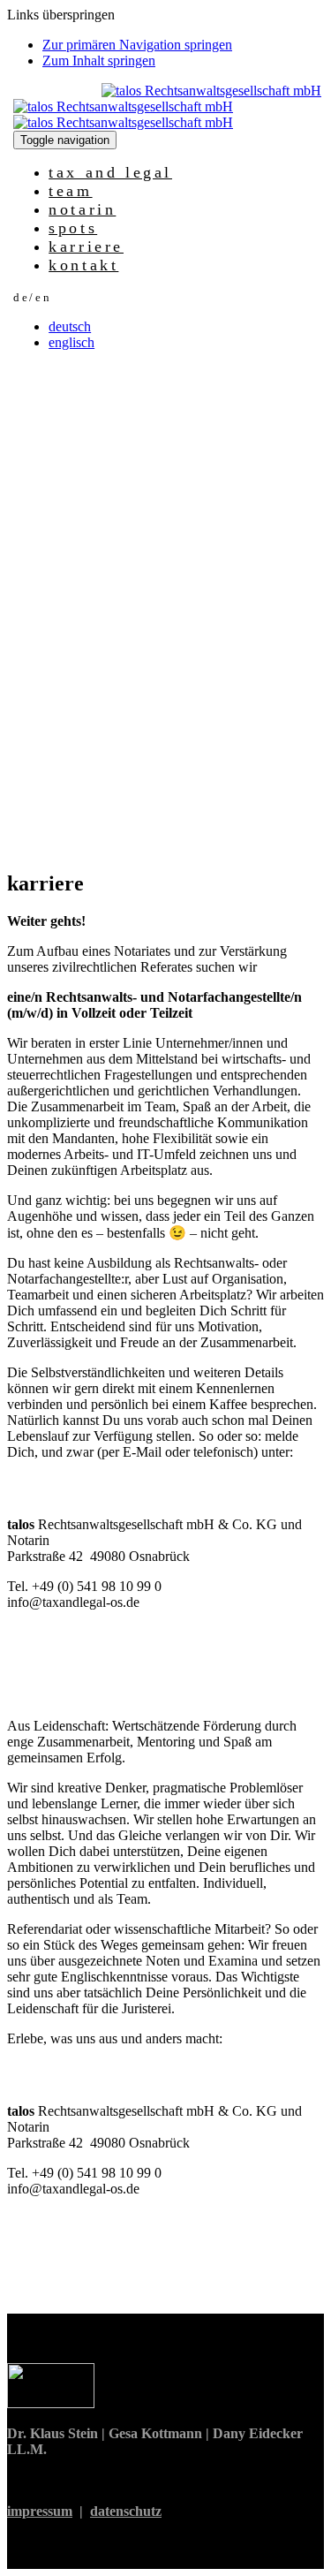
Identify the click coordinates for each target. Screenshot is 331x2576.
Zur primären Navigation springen (137, 45)
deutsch (70, 326)
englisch (71, 342)
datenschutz (126, 2511)
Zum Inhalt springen (99, 61)
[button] (32, 296)
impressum (40, 2511)
